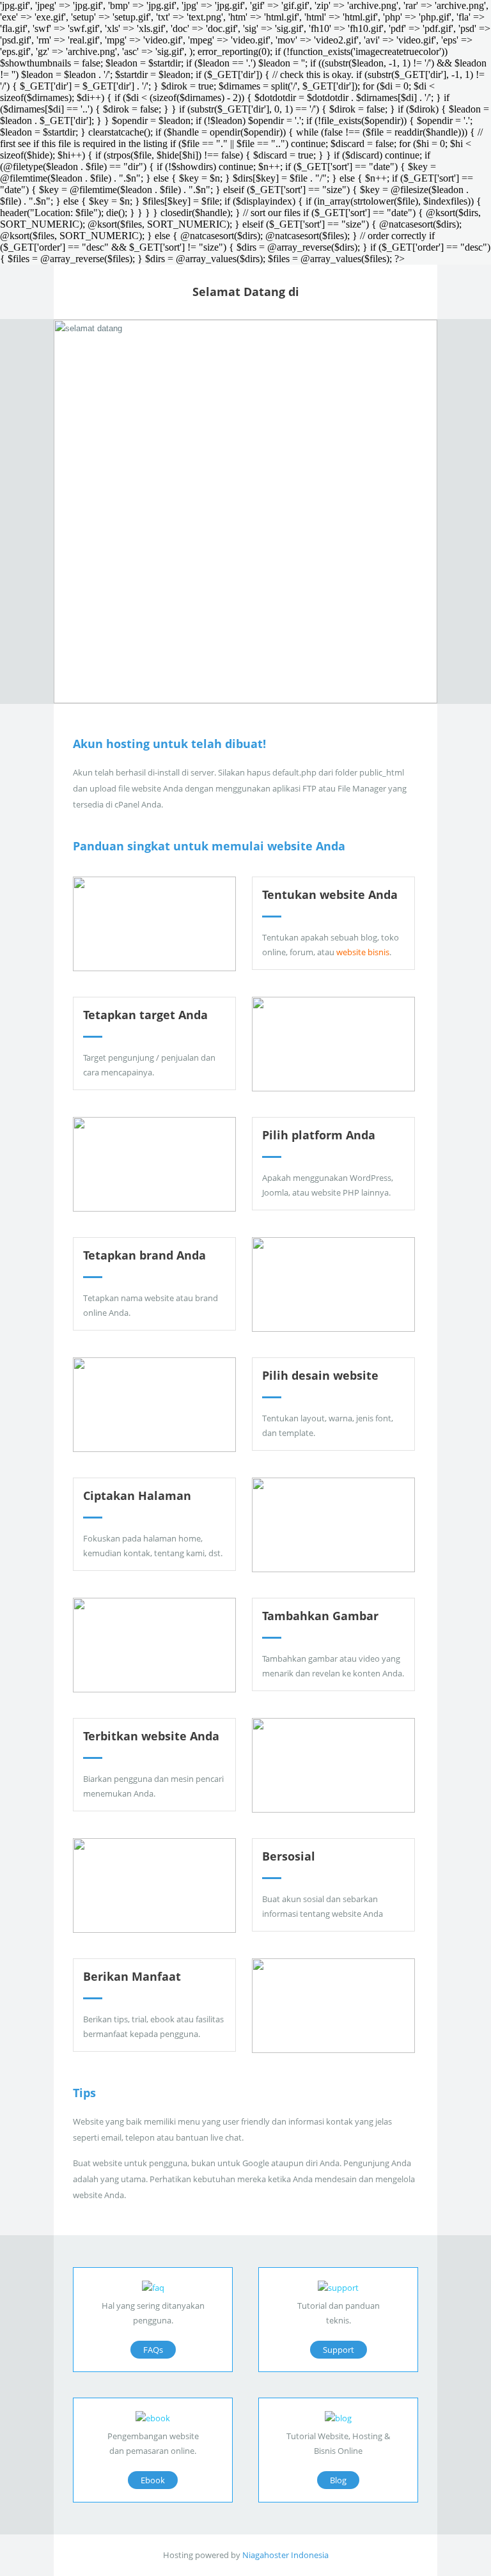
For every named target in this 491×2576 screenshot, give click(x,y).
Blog (338, 2480)
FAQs (153, 2350)
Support (339, 2350)
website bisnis (363, 952)
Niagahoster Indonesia (285, 2555)
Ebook (153, 2480)
